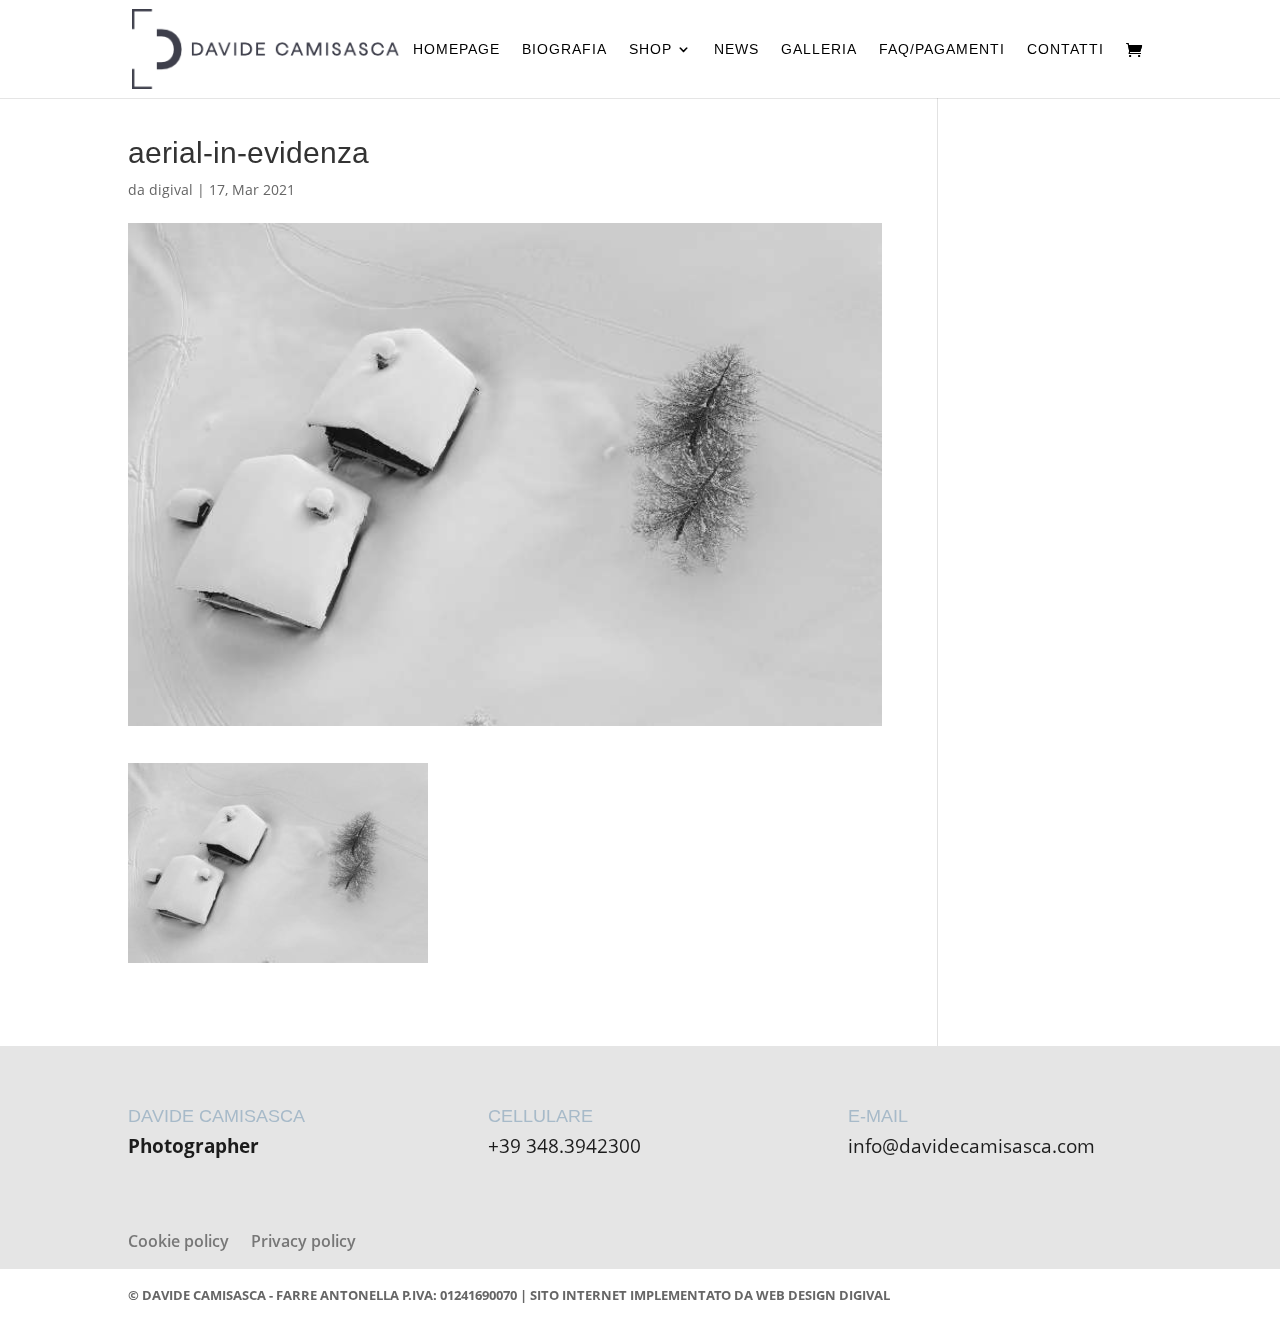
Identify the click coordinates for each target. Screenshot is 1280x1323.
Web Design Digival (823, 1295)
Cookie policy (178, 1241)
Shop (650, 49)
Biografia (564, 49)
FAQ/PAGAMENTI (942, 49)
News (736, 49)
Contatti (1065, 49)
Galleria (819, 49)
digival (171, 189)
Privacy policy (303, 1241)
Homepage (456, 49)
